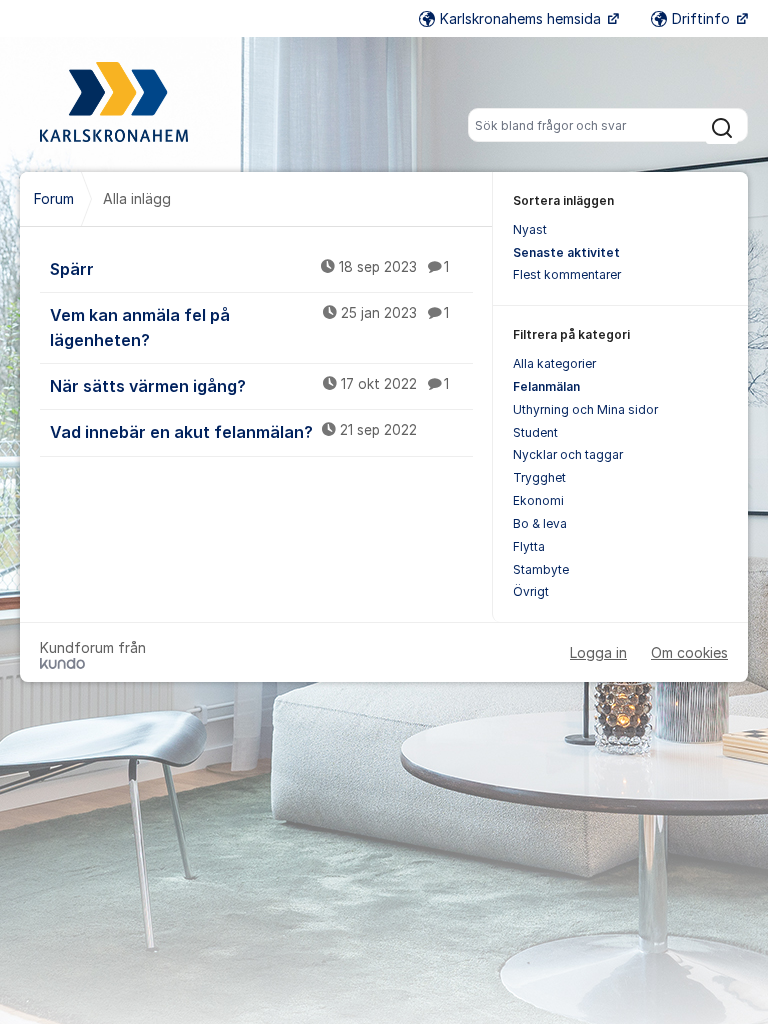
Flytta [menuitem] (529, 546)
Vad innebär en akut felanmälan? (233, 432)
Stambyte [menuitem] (541, 569)
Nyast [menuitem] (530, 229)
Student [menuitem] (535, 432)
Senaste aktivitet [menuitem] (566, 252)
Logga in (598, 652)
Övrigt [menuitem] (531, 591)
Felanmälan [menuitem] (546, 386)
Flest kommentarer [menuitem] (567, 274)
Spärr (249, 269)
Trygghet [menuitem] (539, 477)
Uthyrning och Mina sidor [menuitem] (585, 409)
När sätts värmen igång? (249, 386)
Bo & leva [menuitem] (540, 523)
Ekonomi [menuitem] (538, 500)
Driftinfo (703, 18)
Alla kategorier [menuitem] (554, 363)
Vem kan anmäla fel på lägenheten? (249, 327)
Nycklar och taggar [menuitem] (568, 454)
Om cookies (689, 652)
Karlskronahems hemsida (522, 18)
